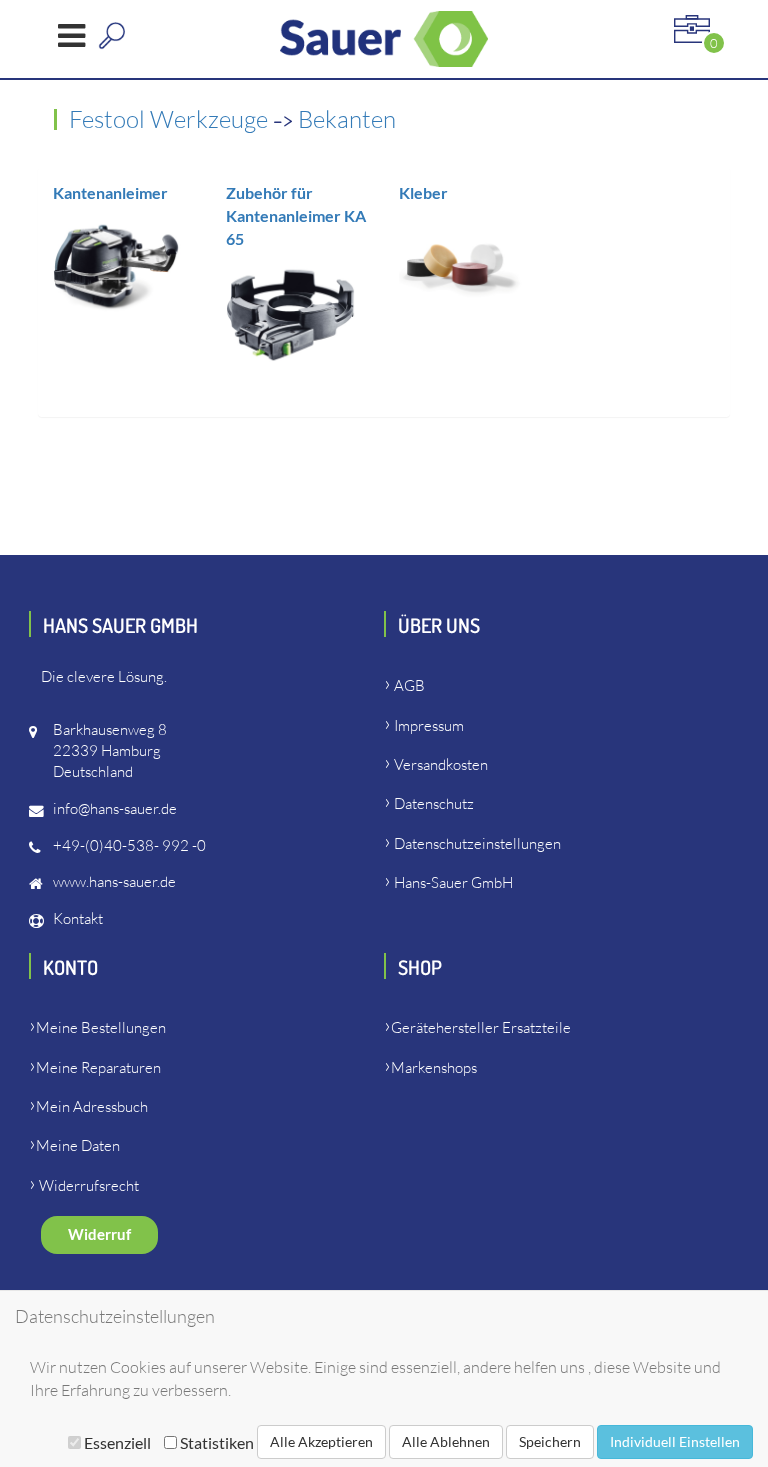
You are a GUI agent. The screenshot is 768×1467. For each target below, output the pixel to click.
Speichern (550, 1441)
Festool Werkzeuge (171, 119)
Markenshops (434, 1067)
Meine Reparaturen (98, 1067)
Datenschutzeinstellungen (477, 843)
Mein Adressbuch (92, 1106)
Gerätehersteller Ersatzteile (481, 1027)
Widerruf (99, 1234)
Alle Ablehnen (446, 1441)
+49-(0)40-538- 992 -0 (129, 845)
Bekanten (347, 119)
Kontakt (78, 918)
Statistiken (215, 1442)
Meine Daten (78, 1145)
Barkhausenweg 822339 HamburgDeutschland (110, 750)
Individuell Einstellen (675, 1441)
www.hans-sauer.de (114, 881)
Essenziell (117, 1442)
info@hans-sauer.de (115, 808)
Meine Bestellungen (101, 1027)
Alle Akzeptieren (321, 1441)
